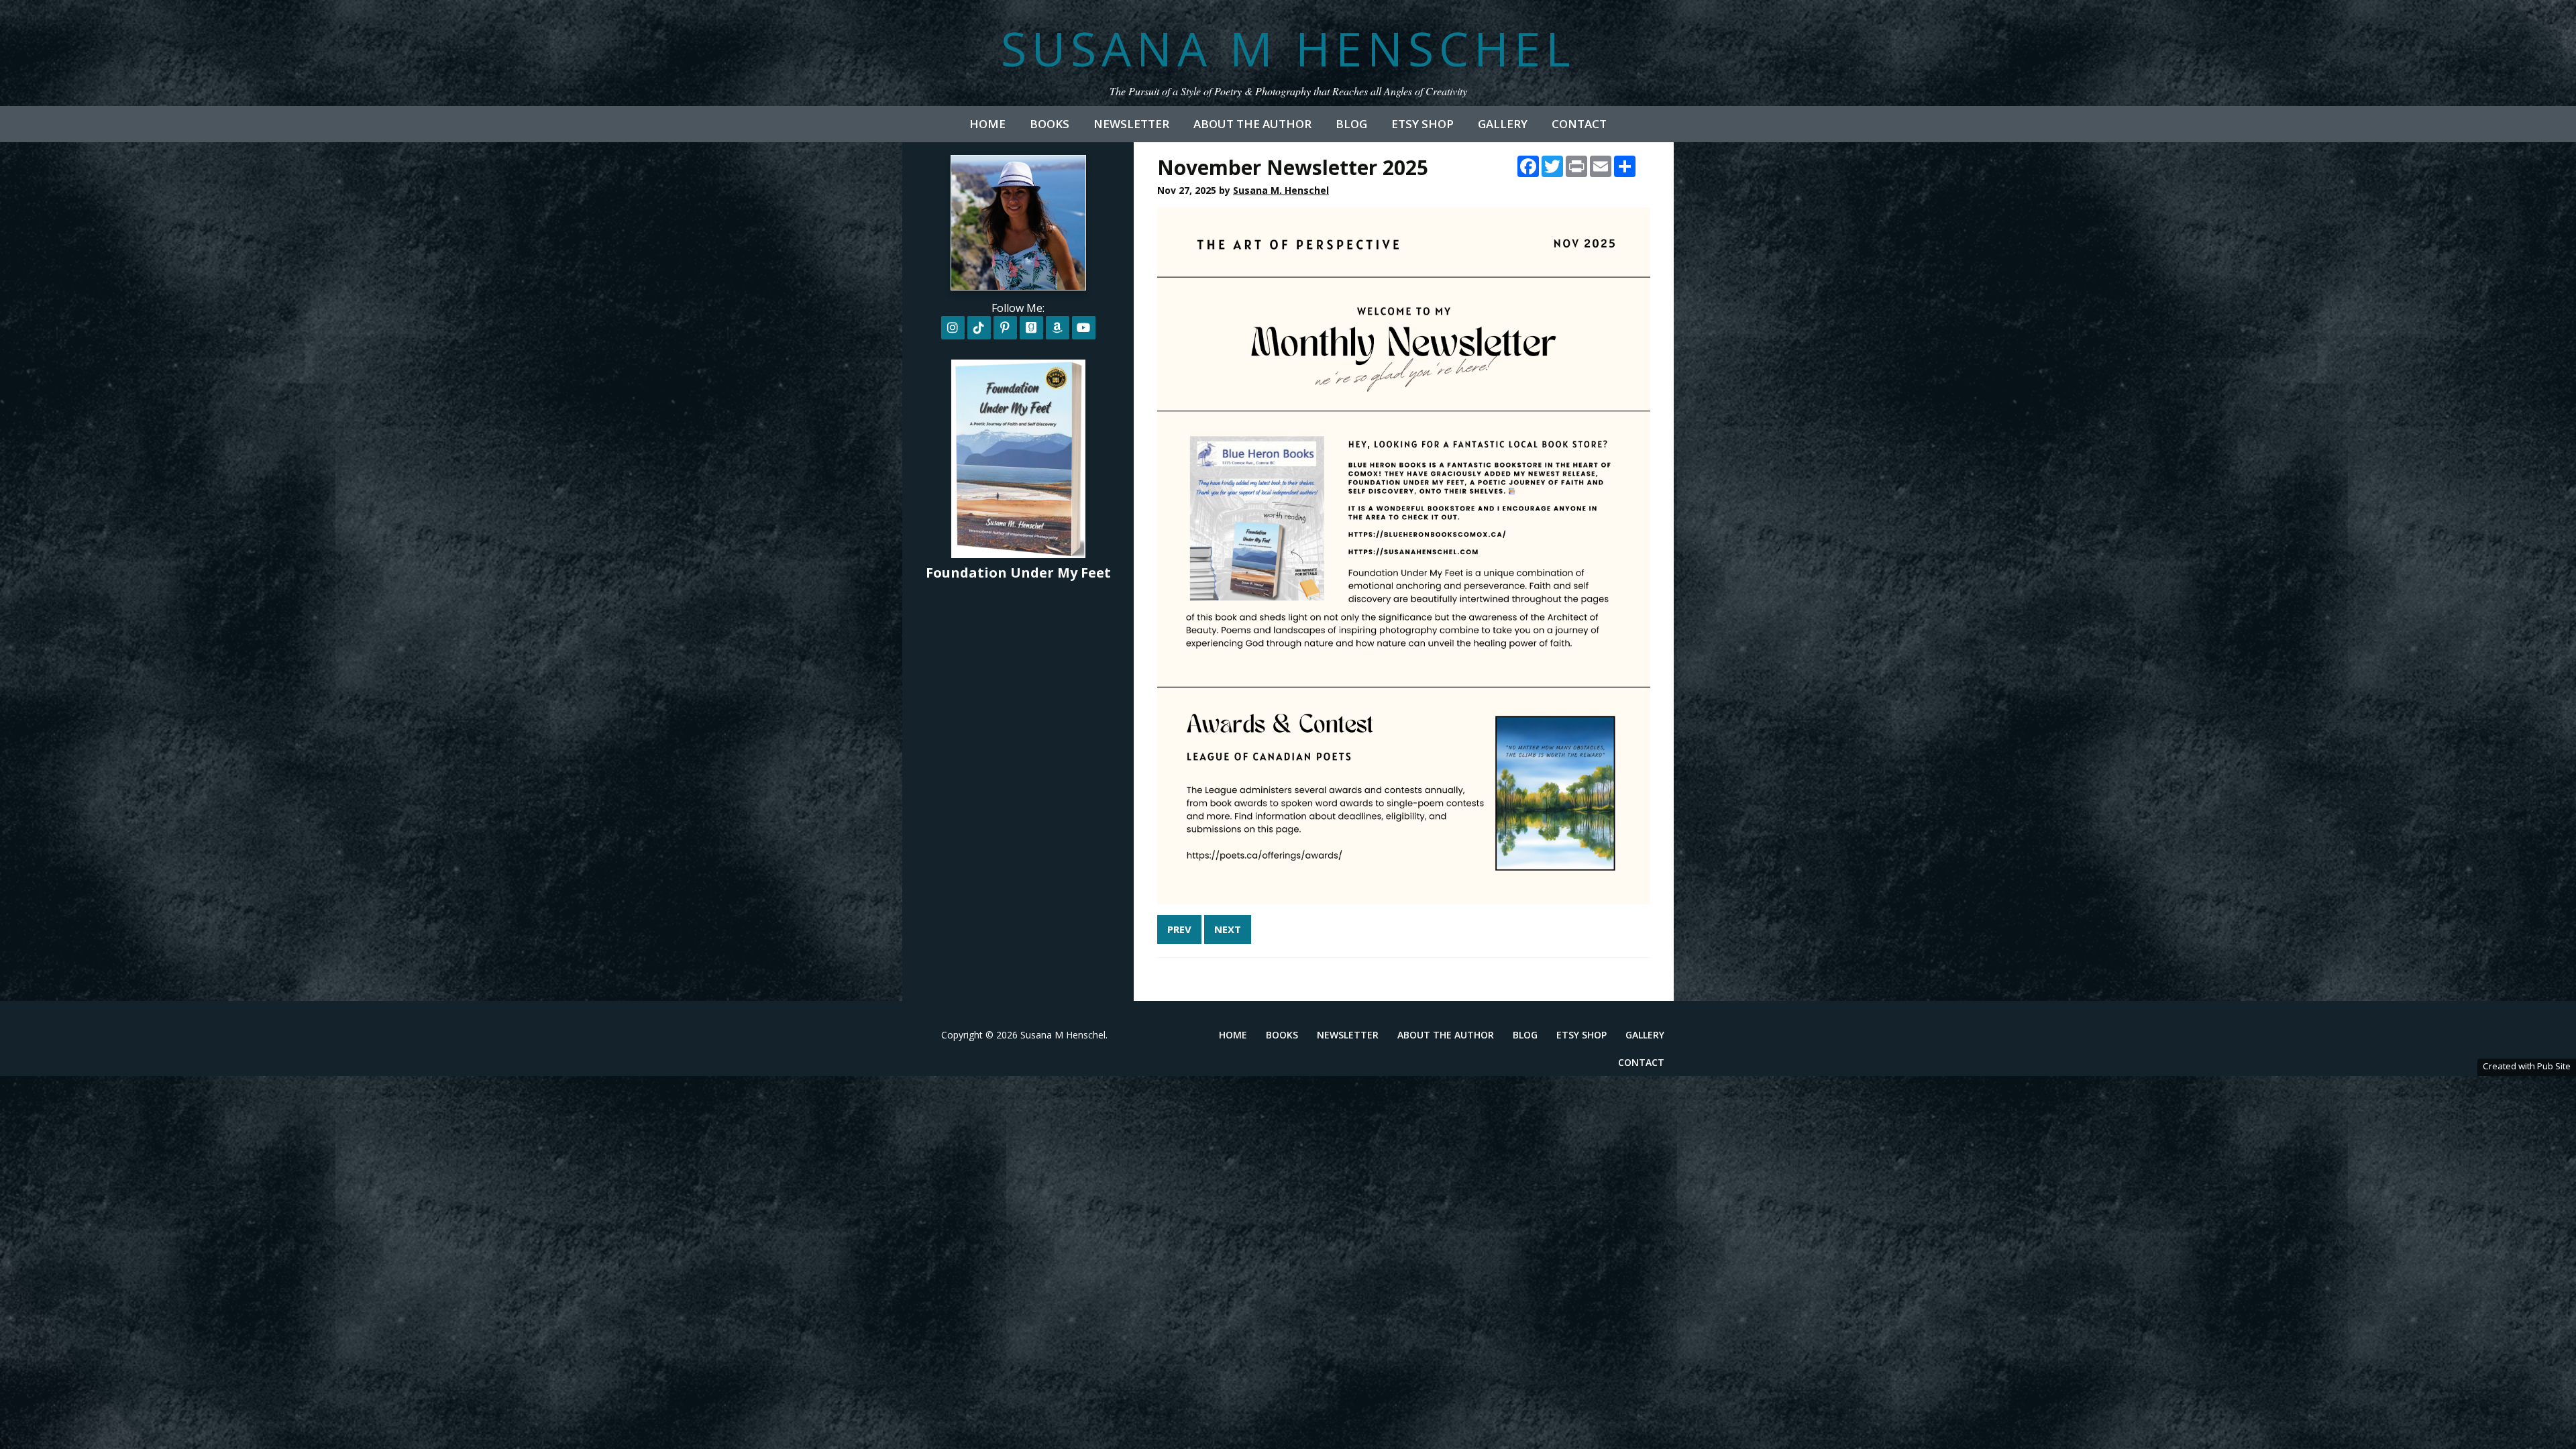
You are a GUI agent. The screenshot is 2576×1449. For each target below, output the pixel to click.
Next (1228, 929)
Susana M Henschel (1288, 48)
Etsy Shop (1423, 124)
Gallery (1503, 124)
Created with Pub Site (2527, 1066)
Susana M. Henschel (1281, 190)
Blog (1351, 124)
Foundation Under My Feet (1018, 573)
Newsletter (1131, 124)
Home (987, 124)
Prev (1179, 929)
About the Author (1252, 124)
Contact (1579, 124)
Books (1050, 124)
